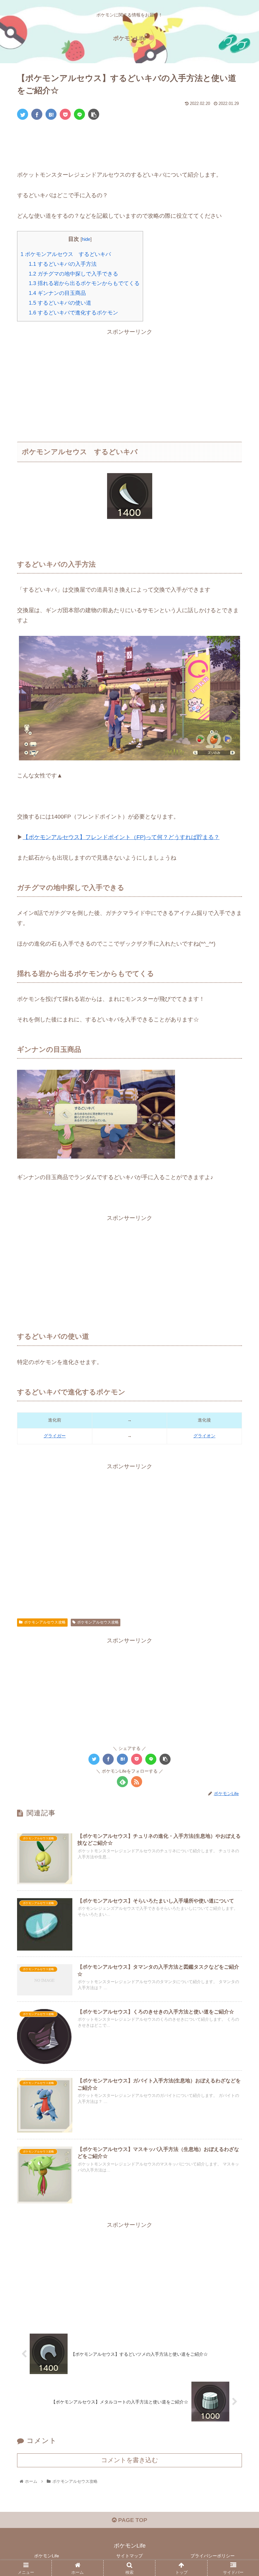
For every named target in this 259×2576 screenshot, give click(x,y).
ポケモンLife (47, 2556)
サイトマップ (129, 2556)
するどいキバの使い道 (60, 303)
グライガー (55, 1436)
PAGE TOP (132, 2520)
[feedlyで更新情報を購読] (122, 1782)
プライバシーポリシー (213, 2556)
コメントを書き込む (129, 2460)
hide (86, 239)
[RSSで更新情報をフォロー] (137, 1782)
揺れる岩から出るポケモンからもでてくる (84, 283)
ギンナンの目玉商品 (57, 293)
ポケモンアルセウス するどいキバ (66, 254)
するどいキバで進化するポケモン (73, 313)
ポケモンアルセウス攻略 (45, 1622)
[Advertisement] (129, 144)
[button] (240, 1324)
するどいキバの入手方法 (63, 264)
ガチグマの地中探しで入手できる (73, 274)
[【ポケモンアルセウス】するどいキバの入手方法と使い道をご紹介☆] (51, 114)
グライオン (204, 1436)
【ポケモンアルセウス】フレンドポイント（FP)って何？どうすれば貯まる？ (121, 837)
